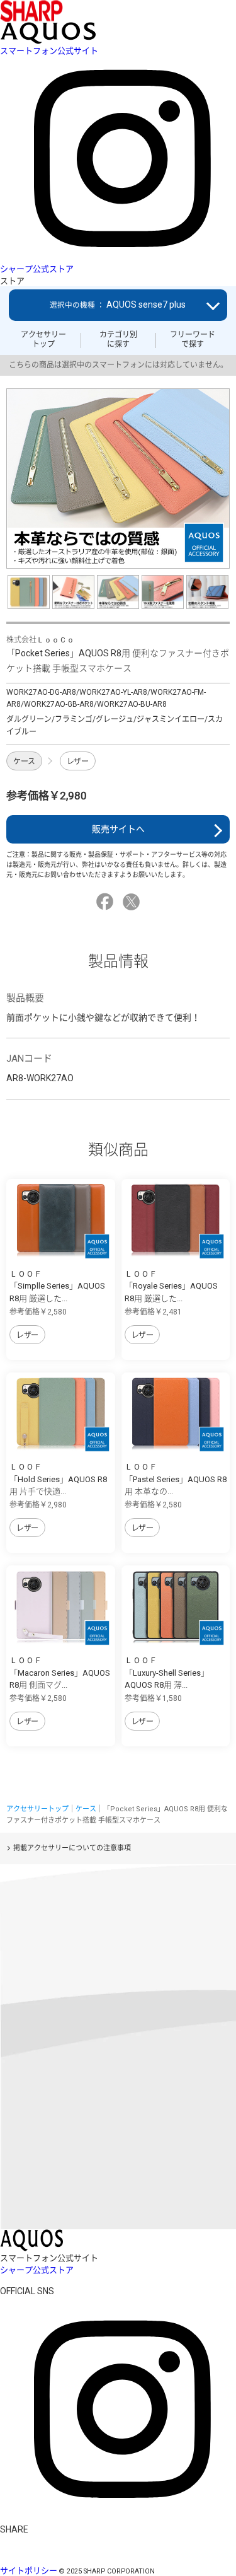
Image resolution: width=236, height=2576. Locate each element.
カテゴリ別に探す (118, 339)
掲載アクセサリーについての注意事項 (72, 1848)
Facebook (107, 902)
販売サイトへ (118, 829)
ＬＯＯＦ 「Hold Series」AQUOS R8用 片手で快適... (58, 1479)
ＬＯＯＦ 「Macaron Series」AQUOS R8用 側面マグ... (60, 1673)
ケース (24, 762)
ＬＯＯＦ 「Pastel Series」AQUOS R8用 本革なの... (176, 1479)
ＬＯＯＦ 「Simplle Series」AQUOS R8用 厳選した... (57, 1286)
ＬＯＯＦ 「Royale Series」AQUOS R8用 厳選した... (171, 1286)
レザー (78, 762)
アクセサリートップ (43, 339)
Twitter (133, 902)
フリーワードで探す (193, 339)
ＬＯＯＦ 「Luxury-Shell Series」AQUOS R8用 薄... (167, 1673)
